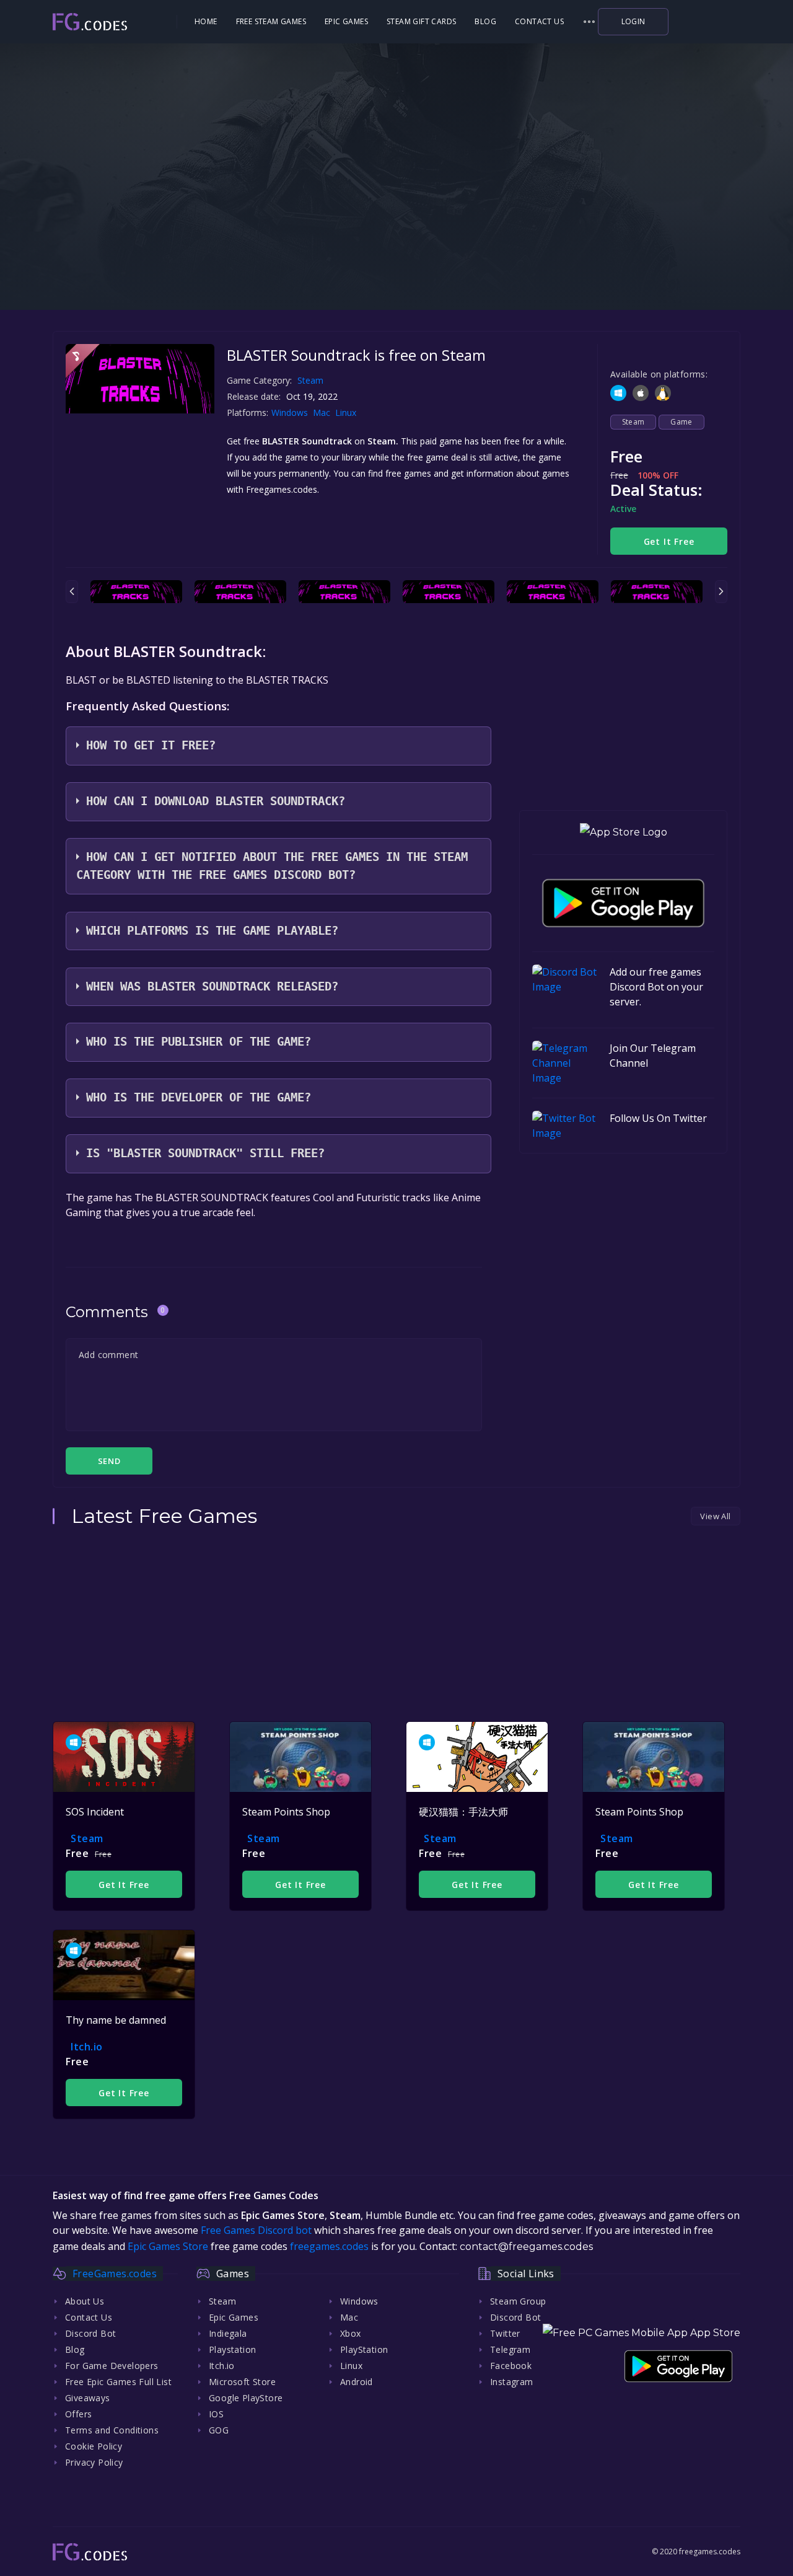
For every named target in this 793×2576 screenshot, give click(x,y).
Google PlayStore (246, 2398)
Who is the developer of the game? (199, 1097)
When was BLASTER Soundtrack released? (212, 986)
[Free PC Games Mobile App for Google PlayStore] (623, 903)
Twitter (505, 2333)
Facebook (511, 2366)
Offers (78, 2414)
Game (681, 422)
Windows (291, 412)
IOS (216, 2414)
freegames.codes (329, 2246)
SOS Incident (95, 1812)
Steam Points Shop (286, 1812)
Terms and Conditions (112, 2430)
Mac (323, 412)
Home (206, 21)
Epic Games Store (168, 2246)
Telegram (510, 2349)
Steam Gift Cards (421, 21)
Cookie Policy (94, 2446)
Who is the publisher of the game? (199, 1042)
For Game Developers (112, 2366)
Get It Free (669, 541)
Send (109, 1461)
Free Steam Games (271, 21)
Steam (310, 380)
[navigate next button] (721, 592)
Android (357, 2382)
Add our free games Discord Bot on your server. (656, 987)
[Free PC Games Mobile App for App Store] (624, 833)
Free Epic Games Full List (118, 2382)
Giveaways (88, 2398)
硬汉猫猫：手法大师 (463, 1812)
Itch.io (87, 2047)
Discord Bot (90, 2333)
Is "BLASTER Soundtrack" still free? (205, 1153)
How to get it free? (151, 745)
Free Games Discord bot (256, 2230)
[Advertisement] (396, 229)
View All (715, 1516)
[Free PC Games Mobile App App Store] (642, 2333)
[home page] (113, 22)
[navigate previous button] (72, 592)
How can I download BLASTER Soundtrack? (216, 801)
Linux (347, 412)
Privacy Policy (94, 2462)
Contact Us (539, 21)
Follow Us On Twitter (658, 1118)
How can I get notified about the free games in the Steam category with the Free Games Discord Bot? (272, 866)
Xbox (351, 2333)
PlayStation (364, 2349)
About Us (85, 2301)
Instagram (512, 2382)
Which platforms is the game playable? (212, 931)
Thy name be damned (116, 2020)
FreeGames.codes (115, 2274)
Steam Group (518, 2301)
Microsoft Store (242, 2382)
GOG (219, 2430)
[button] (589, 22)
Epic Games (346, 21)
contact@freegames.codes (526, 2247)
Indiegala (228, 2333)
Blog (485, 21)
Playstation (232, 2349)
